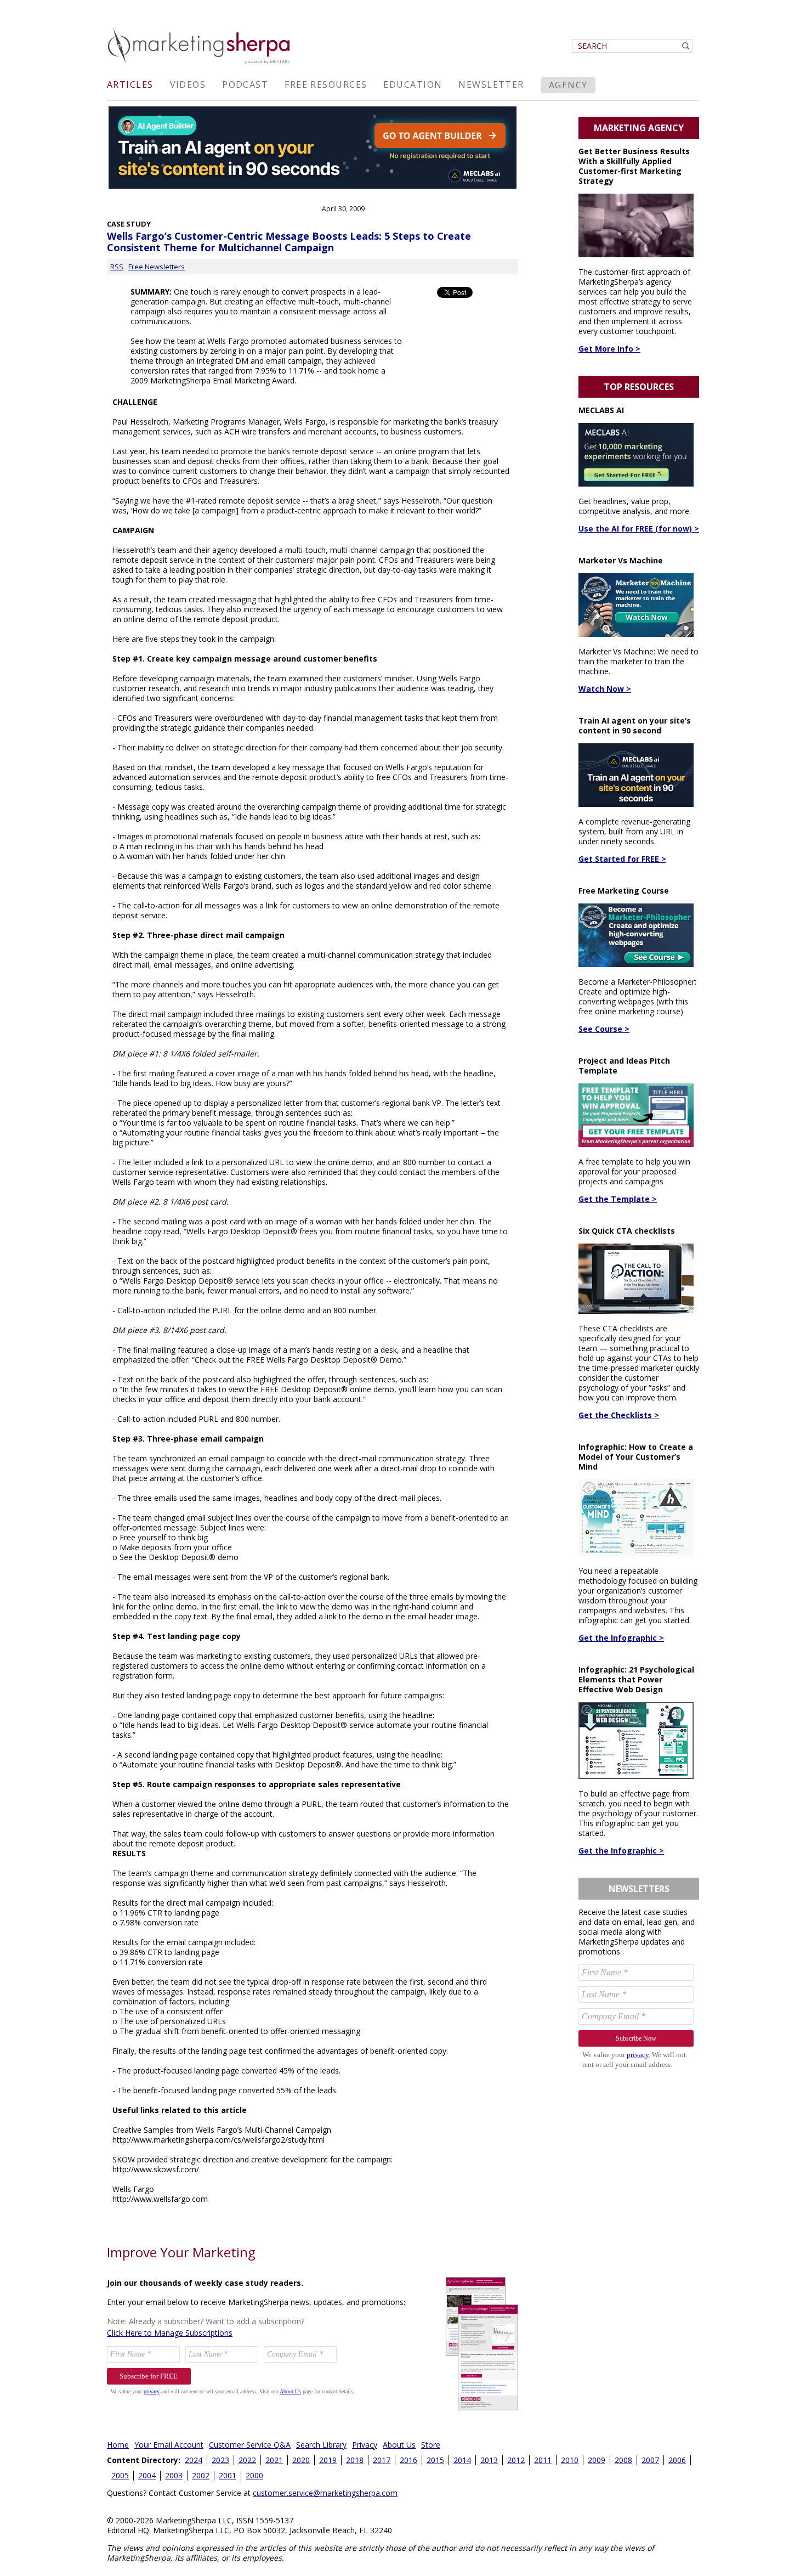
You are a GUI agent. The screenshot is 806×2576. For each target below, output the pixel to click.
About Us (399, 2445)
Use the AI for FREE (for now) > (639, 529)
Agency (568, 85)
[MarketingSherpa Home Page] (200, 65)
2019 (328, 2460)
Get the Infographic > (621, 1638)
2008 (623, 2460)
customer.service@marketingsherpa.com (325, 2493)
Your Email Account (169, 2445)
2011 (543, 2460)
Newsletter (491, 84)
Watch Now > (605, 689)
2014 (462, 2460)
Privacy (365, 2445)
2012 (516, 2460)
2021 (274, 2460)
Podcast (245, 84)
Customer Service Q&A (250, 2445)
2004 (147, 2475)
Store (431, 2445)
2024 (194, 2460)
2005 (120, 2475)
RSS (117, 267)
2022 (247, 2460)
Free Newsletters (157, 267)
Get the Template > (618, 1199)
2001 (228, 2475)
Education (413, 84)
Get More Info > (609, 349)
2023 (220, 2460)
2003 (174, 2475)
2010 (570, 2460)
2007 (650, 2460)
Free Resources (326, 84)
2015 (435, 2460)
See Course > (604, 1029)
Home (118, 2445)
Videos (188, 84)
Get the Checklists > (619, 1415)
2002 (201, 2475)
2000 (254, 2475)
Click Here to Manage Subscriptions (170, 2333)
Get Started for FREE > (622, 859)
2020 (301, 2460)
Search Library (321, 2445)
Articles (130, 84)
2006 (677, 2460)
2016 (408, 2460)
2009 (597, 2460)
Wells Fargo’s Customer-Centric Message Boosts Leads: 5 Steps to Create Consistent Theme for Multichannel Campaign (289, 242)
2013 (489, 2460)
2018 (355, 2460)
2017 (382, 2460)
